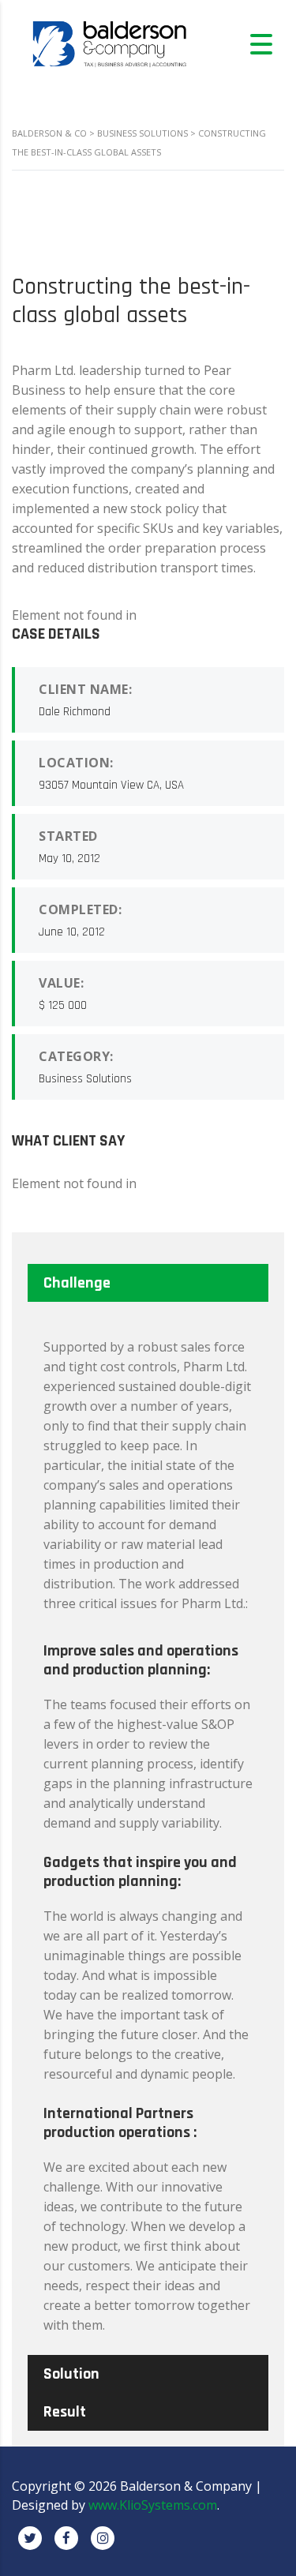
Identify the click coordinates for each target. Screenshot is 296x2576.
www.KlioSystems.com (153, 2505)
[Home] (111, 43)
